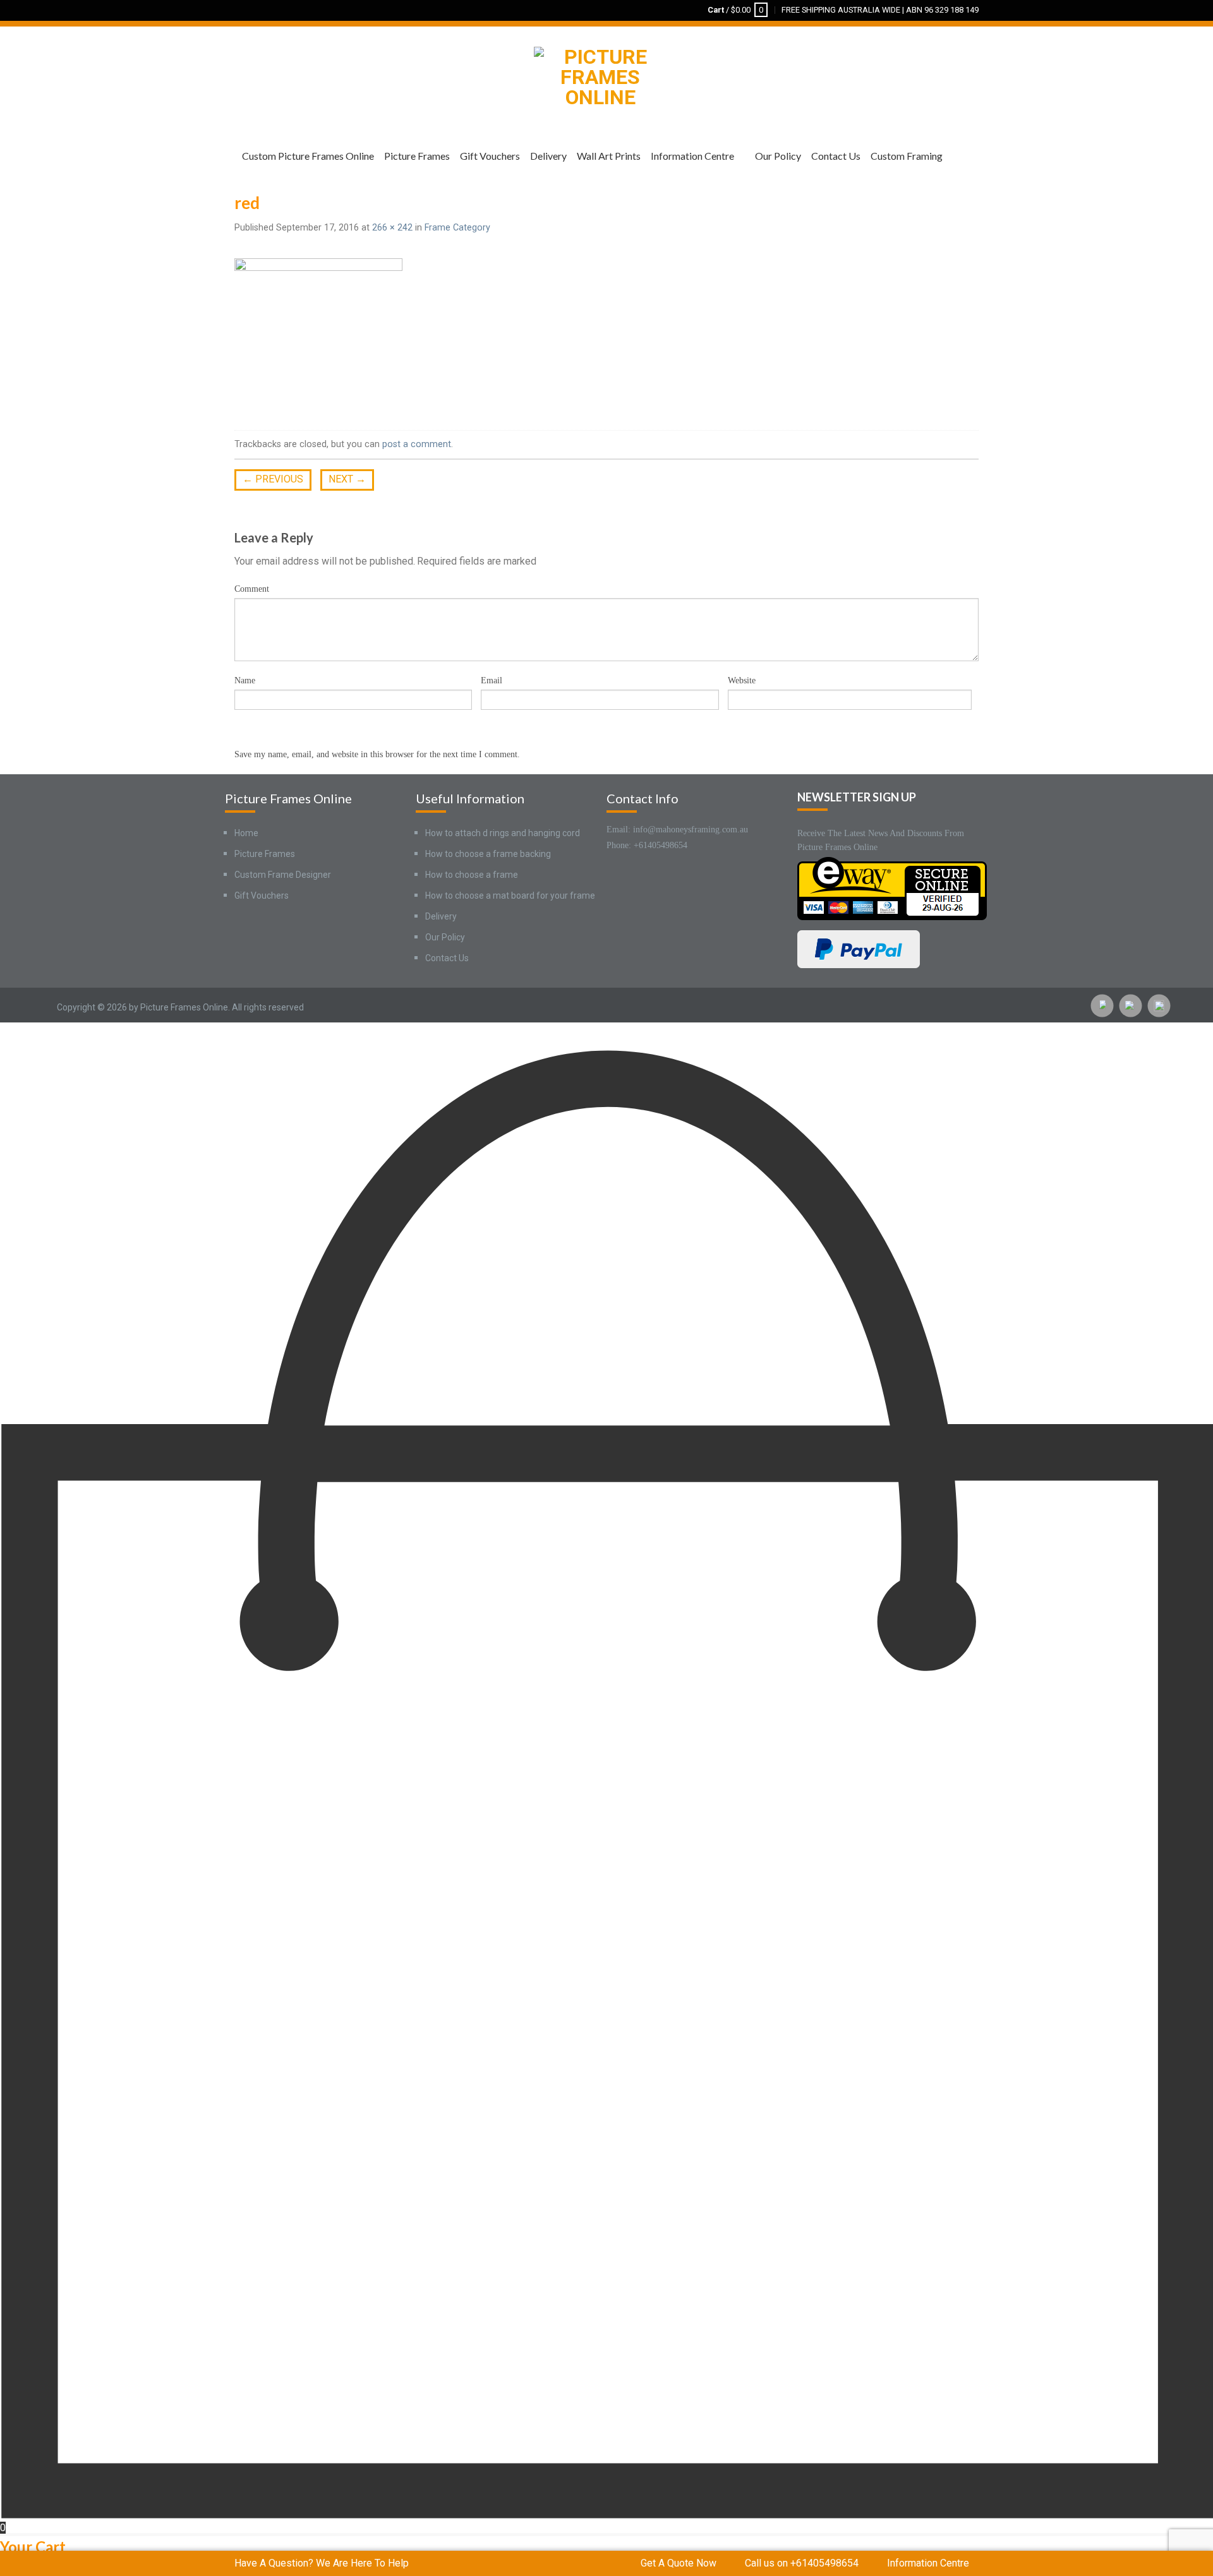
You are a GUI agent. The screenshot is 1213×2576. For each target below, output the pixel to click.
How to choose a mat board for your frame (510, 896)
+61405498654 (802, 2563)
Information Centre (692, 156)
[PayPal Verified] (859, 948)
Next (347, 479)
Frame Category (457, 228)
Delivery (548, 156)
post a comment (417, 444)
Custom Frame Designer (283, 875)
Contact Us (836, 156)
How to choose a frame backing (488, 854)
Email (492, 680)
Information (928, 2563)
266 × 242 (392, 228)
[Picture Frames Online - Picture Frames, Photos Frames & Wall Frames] (600, 74)
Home (246, 833)
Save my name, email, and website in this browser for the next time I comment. (377, 754)
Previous (273, 479)
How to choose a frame (472, 875)
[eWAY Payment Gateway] (892, 888)
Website (742, 680)
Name (245, 680)
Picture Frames (417, 156)
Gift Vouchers (490, 156)
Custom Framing (907, 156)
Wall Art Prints (609, 156)
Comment (252, 589)
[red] (318, 334)
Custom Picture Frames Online (308, 156)
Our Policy (778, 156)
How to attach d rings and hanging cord (503, 833)
